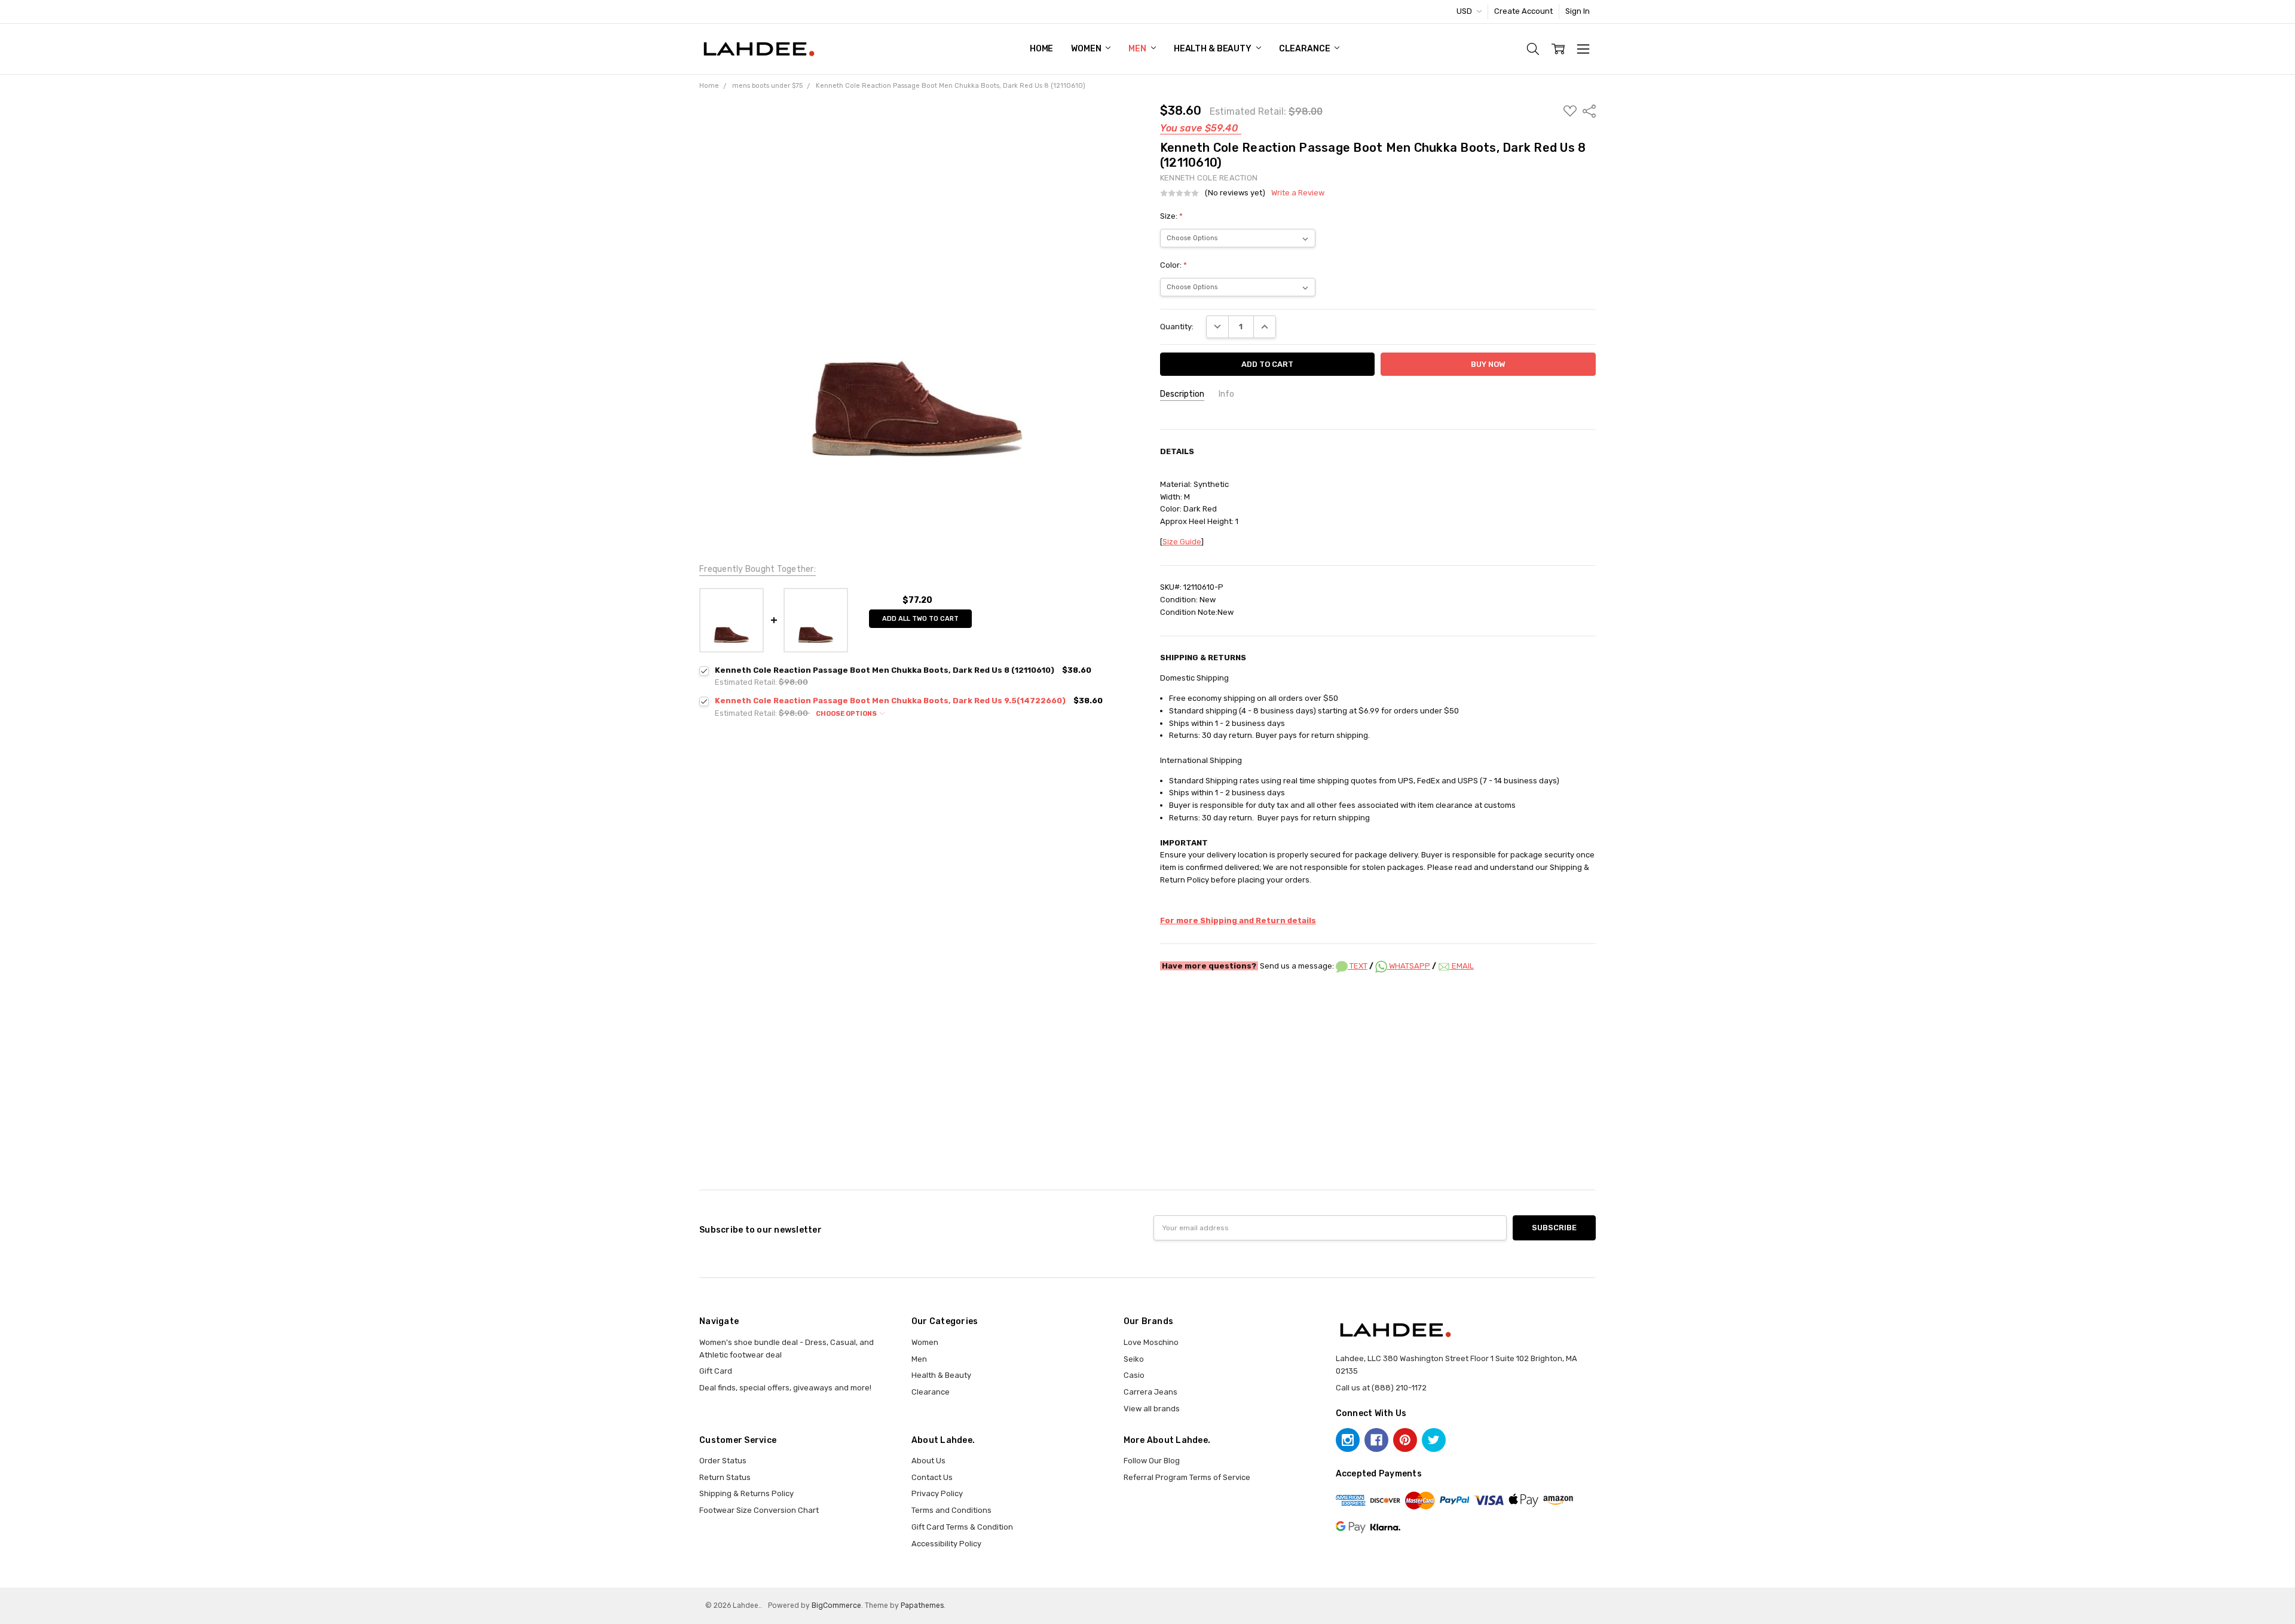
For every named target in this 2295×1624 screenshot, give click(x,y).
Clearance (1306, 49)
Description (1182, 394)
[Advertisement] (1147, 1015)
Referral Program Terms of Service (1187, 1477)
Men (1138, 49)
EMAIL (1462, 966)
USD (1465, 11)
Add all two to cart (920, 619)
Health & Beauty (1214, 49)
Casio (1134, 1375)
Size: (1171, 216)
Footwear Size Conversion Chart (759, 1510)
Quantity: (1177, 327)
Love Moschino (1151, 1342)
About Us (928, 1461)
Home (1041, 49)
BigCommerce (836, 1605)
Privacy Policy (937, 1493)
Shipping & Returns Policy (746, 1493)
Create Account (1523, 11)
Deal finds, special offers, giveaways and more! (785, 1388)
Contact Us (932, 1477)
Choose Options (847, 714)
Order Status (723, 1461)
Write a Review (1298, 193)
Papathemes (922, 1605)
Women (1087, 49)
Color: (1173, 265)
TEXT (1358, 966)
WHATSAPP (1409, 966)
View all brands (1152, 1409)
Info (1226, 394)
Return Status (725, 1477)
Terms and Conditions (951, 1510)
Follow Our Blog (1152, 1461)
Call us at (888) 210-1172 (1381, 1388)
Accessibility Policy (946, 1544)
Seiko (1134, 1359)
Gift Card (716, 1371)
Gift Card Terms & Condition (962, 1527)
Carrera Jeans (1150, 1392)
